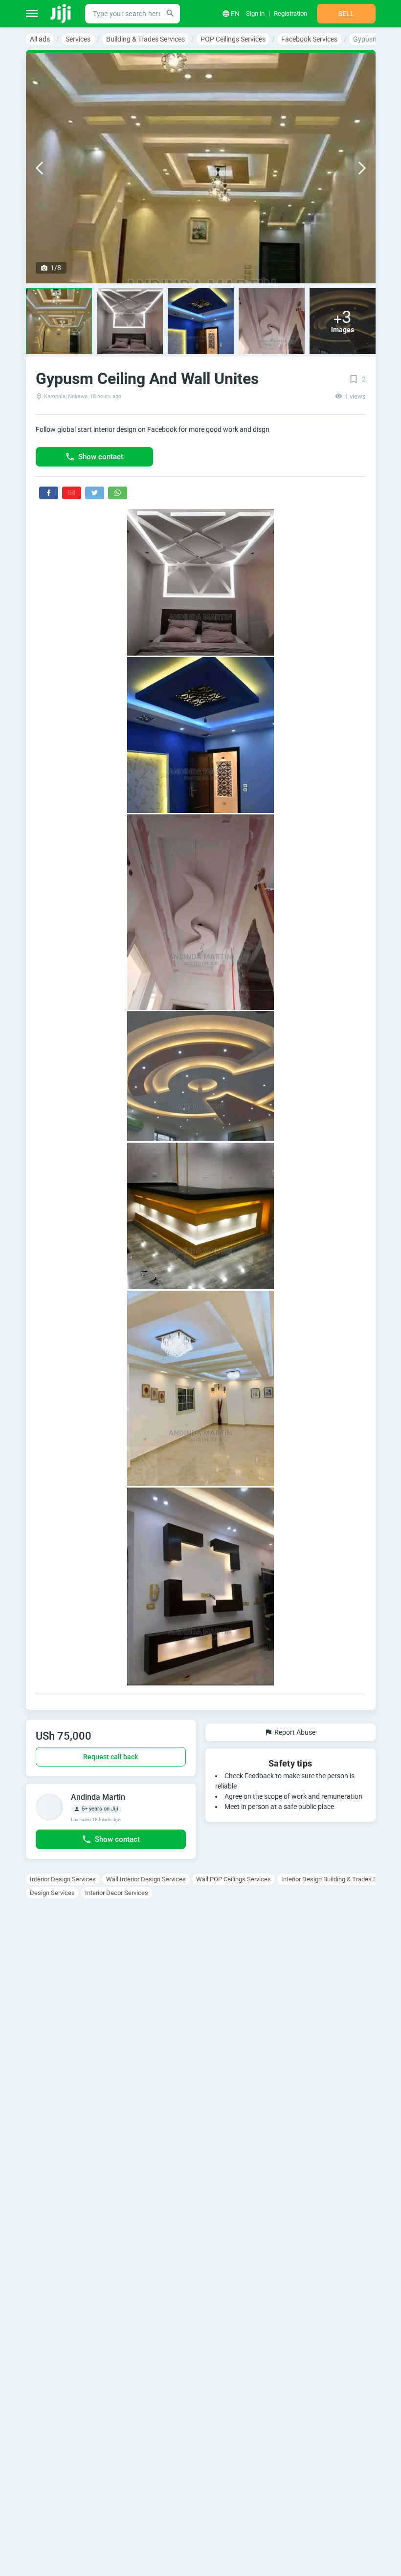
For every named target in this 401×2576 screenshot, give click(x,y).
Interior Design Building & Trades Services (339, 1879)
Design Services (52, 1893)
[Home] (61, 14)
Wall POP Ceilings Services (234, 1879)
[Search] (170, 14)
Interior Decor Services (117, 1893)
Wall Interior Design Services (146, 1879)
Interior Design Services (63, 1879)
